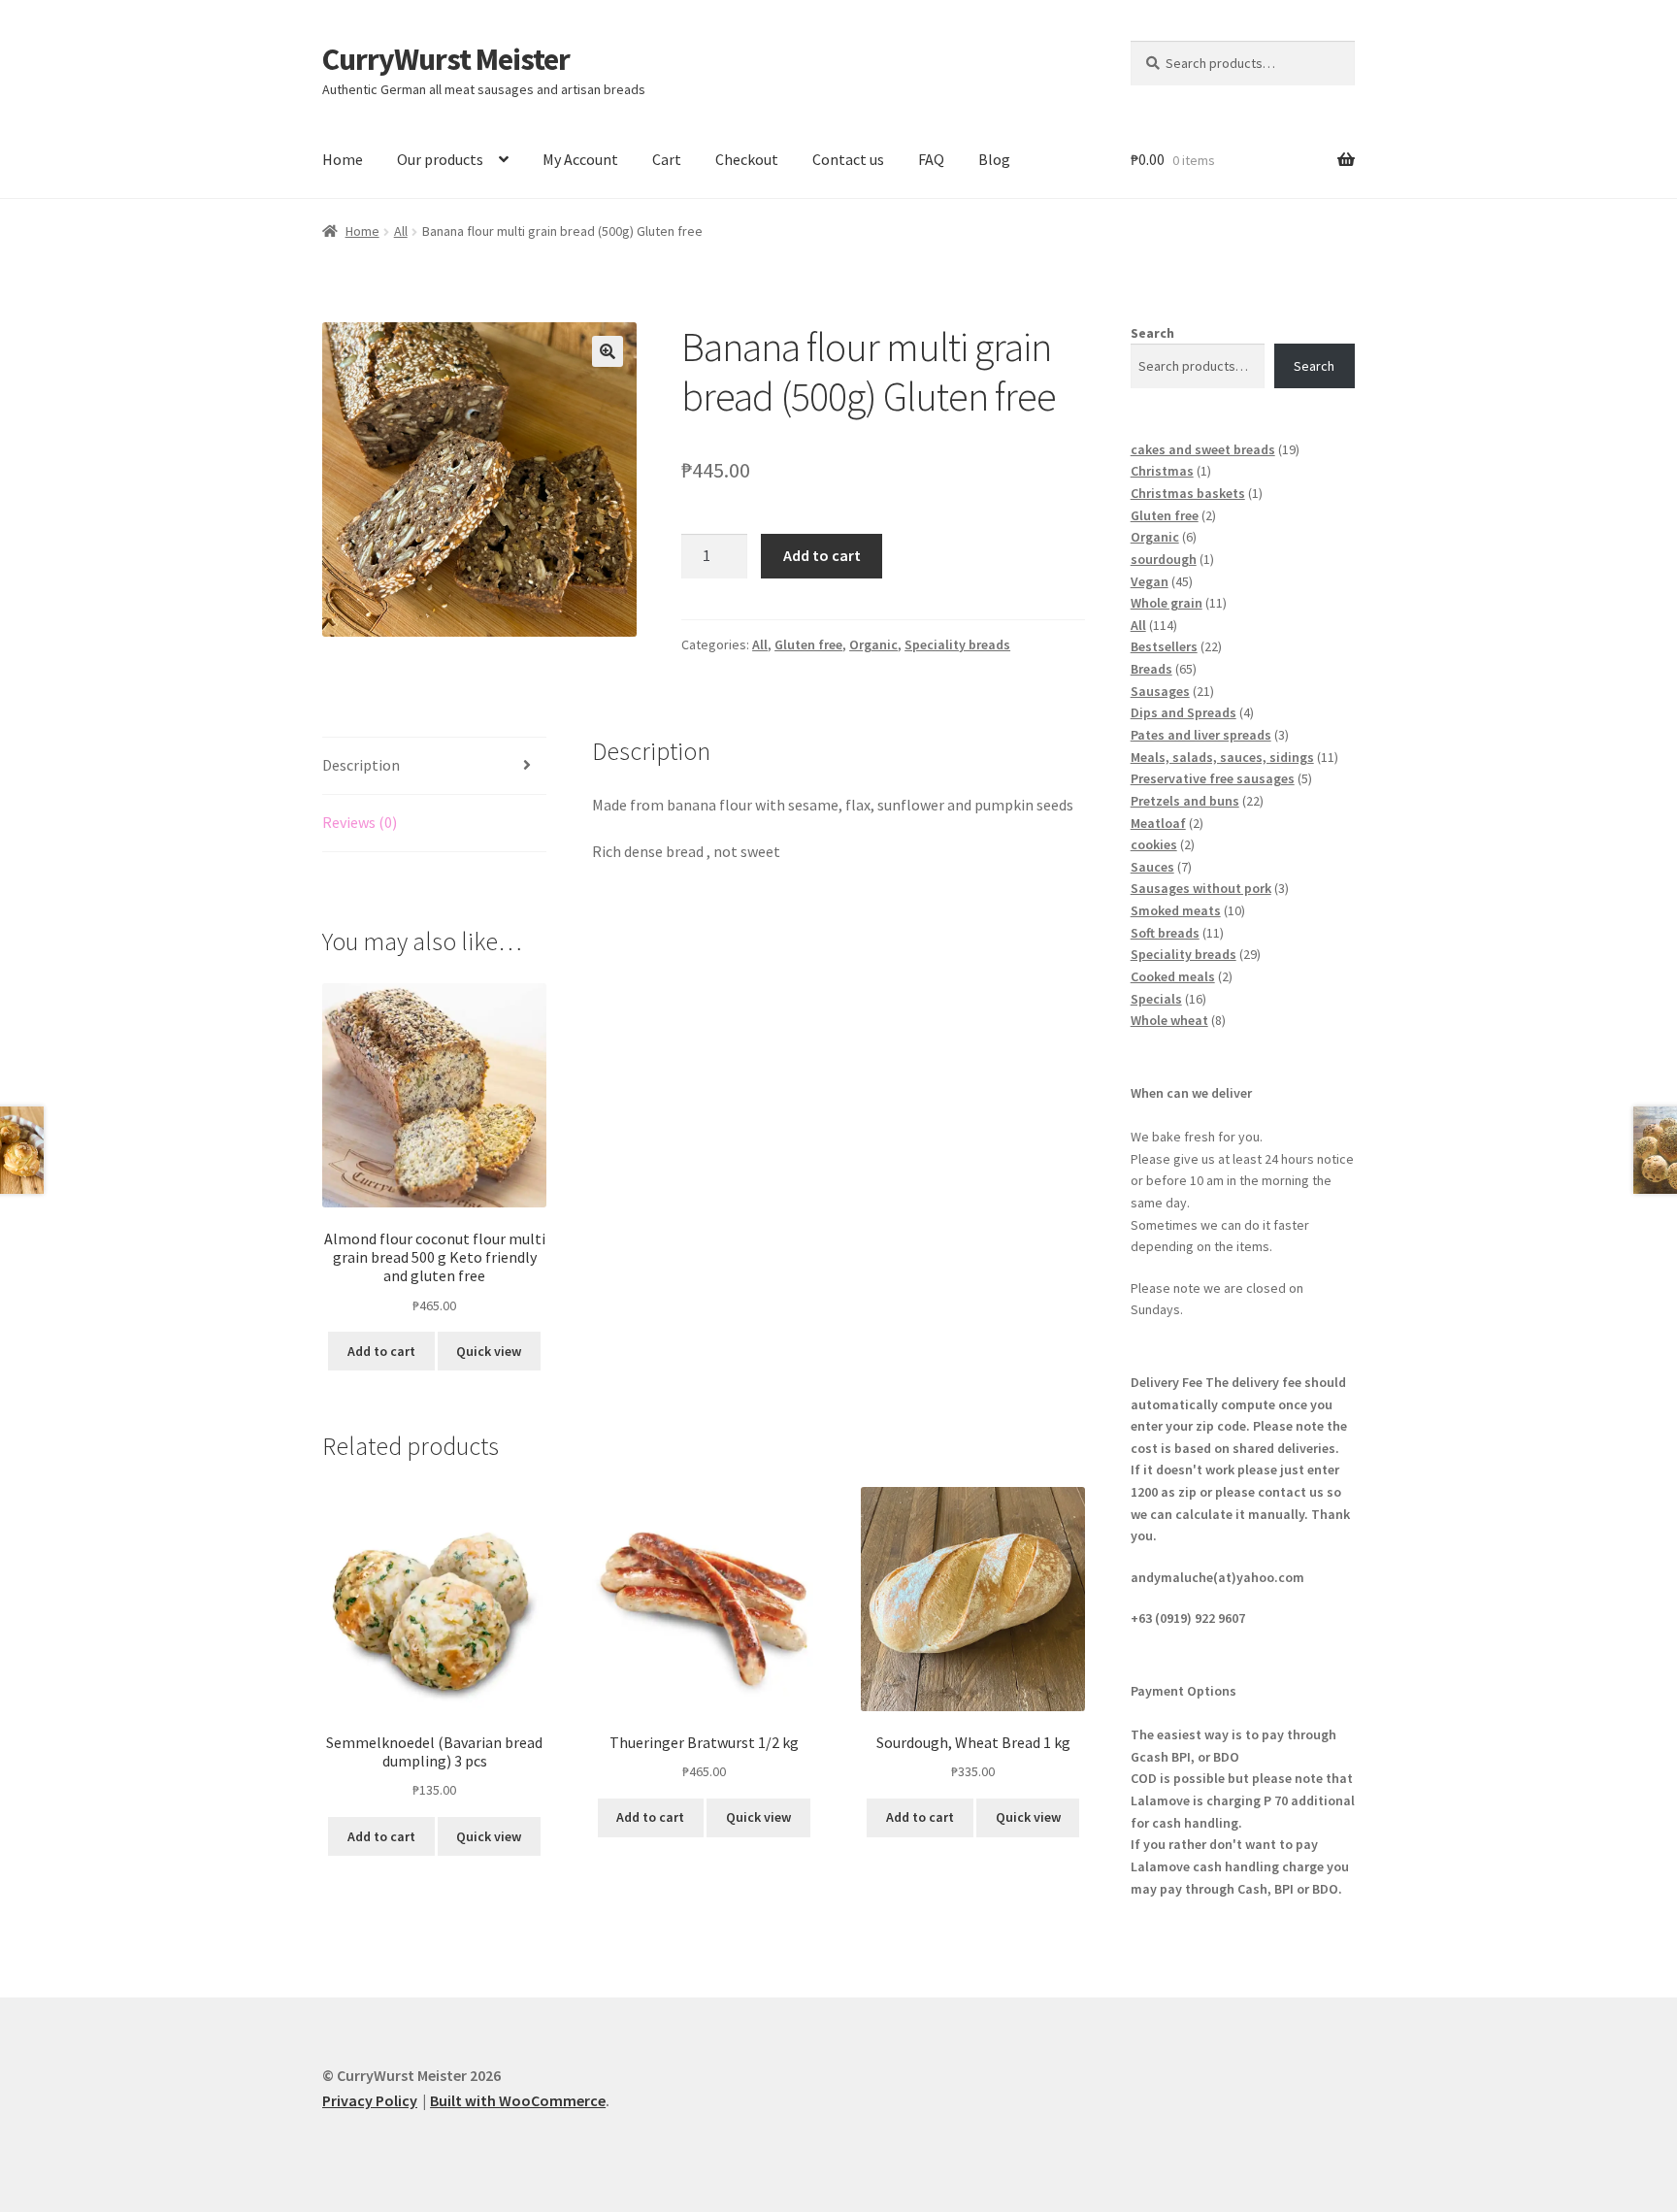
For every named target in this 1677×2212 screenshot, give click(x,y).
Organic (873, 644)
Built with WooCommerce (518, 2100)
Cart (667, 159)
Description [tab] (361, 765)
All (401, 231)
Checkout (747, 159)
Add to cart (822, 555)
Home (343, 159)
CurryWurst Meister (446, 59)
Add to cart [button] (381, 1351)
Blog (994, 159)
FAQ (931, 159)
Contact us (848, 159)
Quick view (489, 1351)
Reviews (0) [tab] (360, 822)
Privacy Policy (370, 2100)
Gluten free (808, 644)
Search (1152, 333)
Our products (440, 159)
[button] (608, 351)
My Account (580, 159)
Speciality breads (957, 644)
